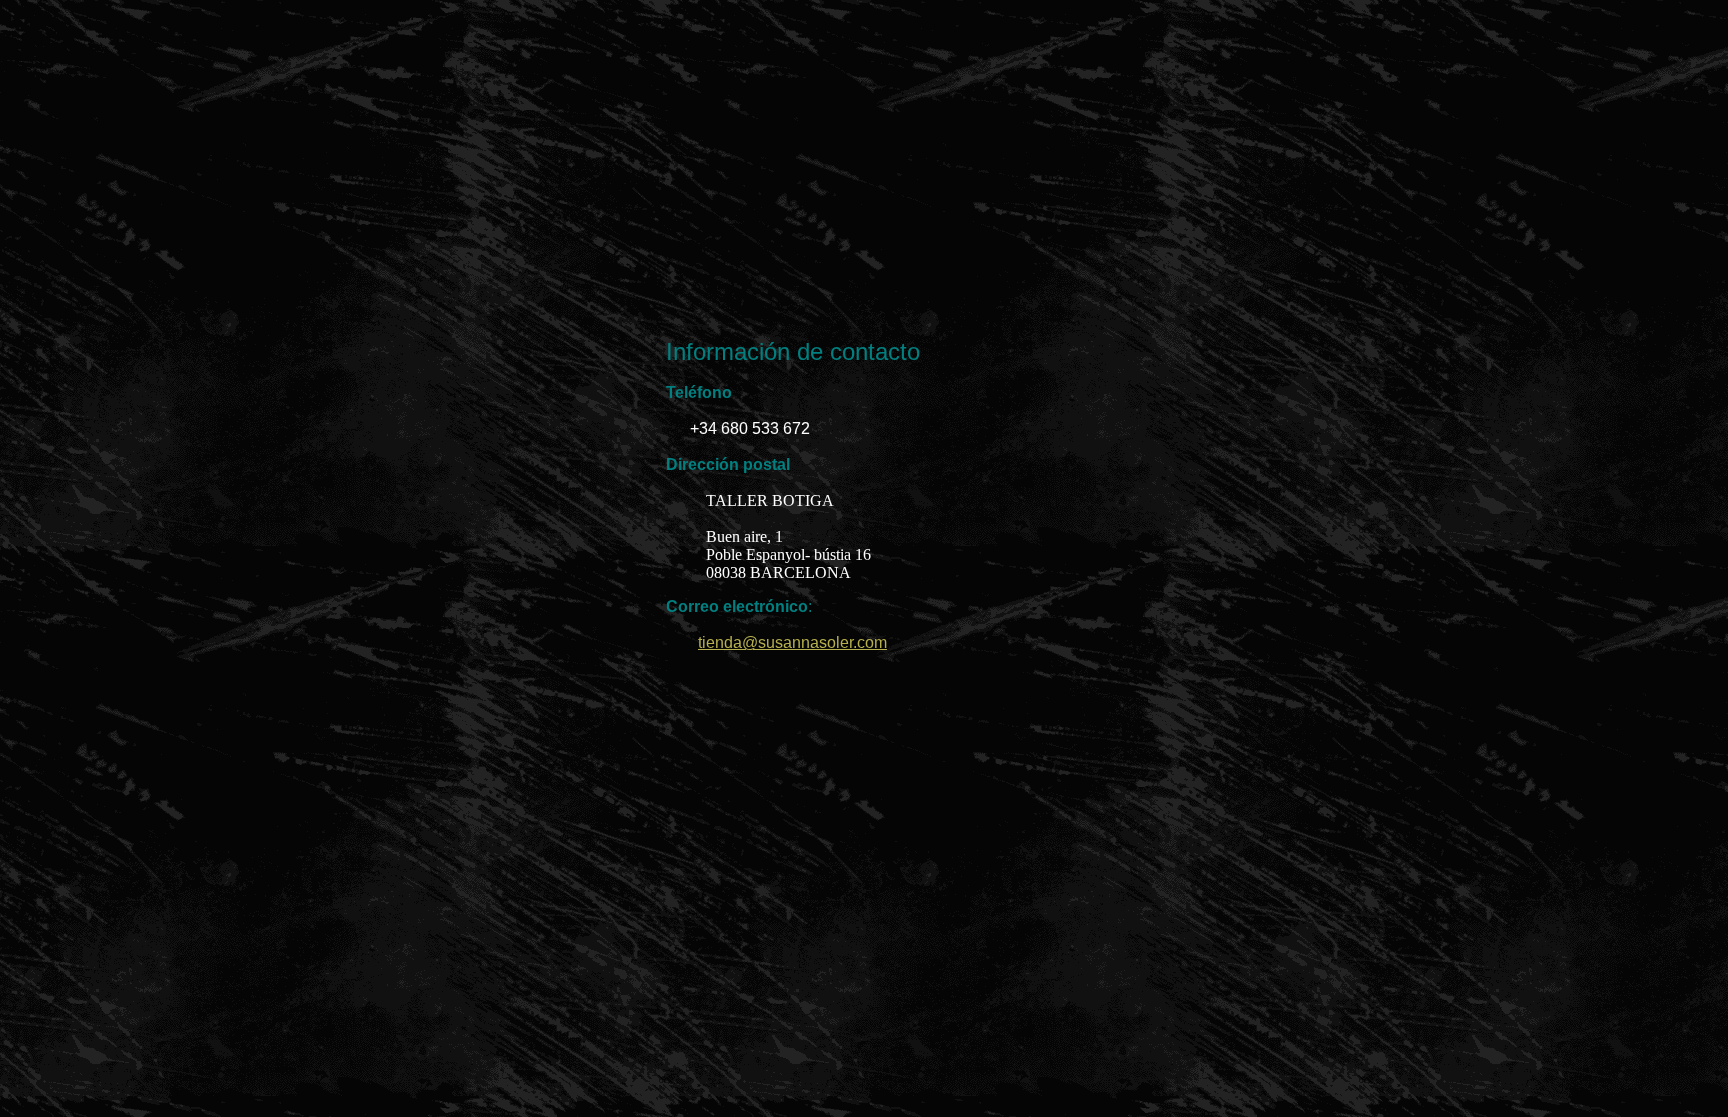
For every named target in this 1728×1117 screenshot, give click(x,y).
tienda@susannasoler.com (792, 642)
